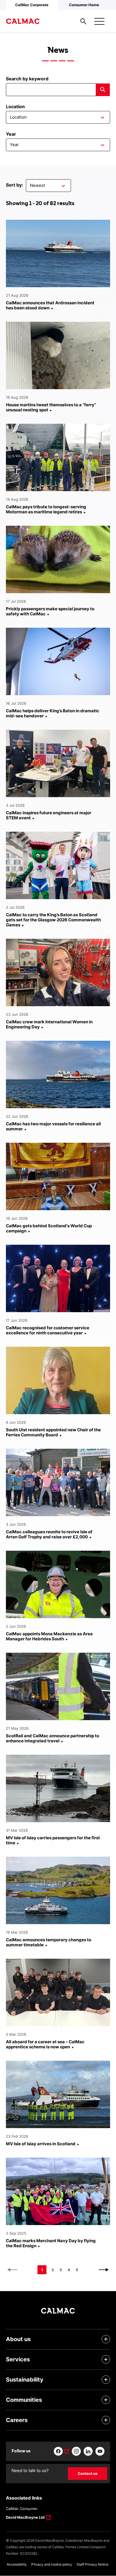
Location (15, 106)
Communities (24, 2400)
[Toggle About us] (106, 2339)
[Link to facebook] (61, 2451)
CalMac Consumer (22, 2509)
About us (18, 2339)
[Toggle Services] (106, 2359)
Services (18, 2359)
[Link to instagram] (76, 2451)
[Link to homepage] (23, 21)
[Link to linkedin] (88, 2451)
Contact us (88, 2473)
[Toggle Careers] (106, 2420)
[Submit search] (103, 90)
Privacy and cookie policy (52, 2564)
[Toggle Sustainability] (106, 2380)
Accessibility (17, 2564)
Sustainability (25, 2380)
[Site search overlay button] (83, 21)
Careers (17, 2420)
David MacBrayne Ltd (25, 2518)
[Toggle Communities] (106, 2400)
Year (11, 134)
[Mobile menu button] (99, 21)
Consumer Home (84, 5)
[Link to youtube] (100, 2451)
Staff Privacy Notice (92, 2564)
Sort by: (14, 185)
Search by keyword (27, 79)
